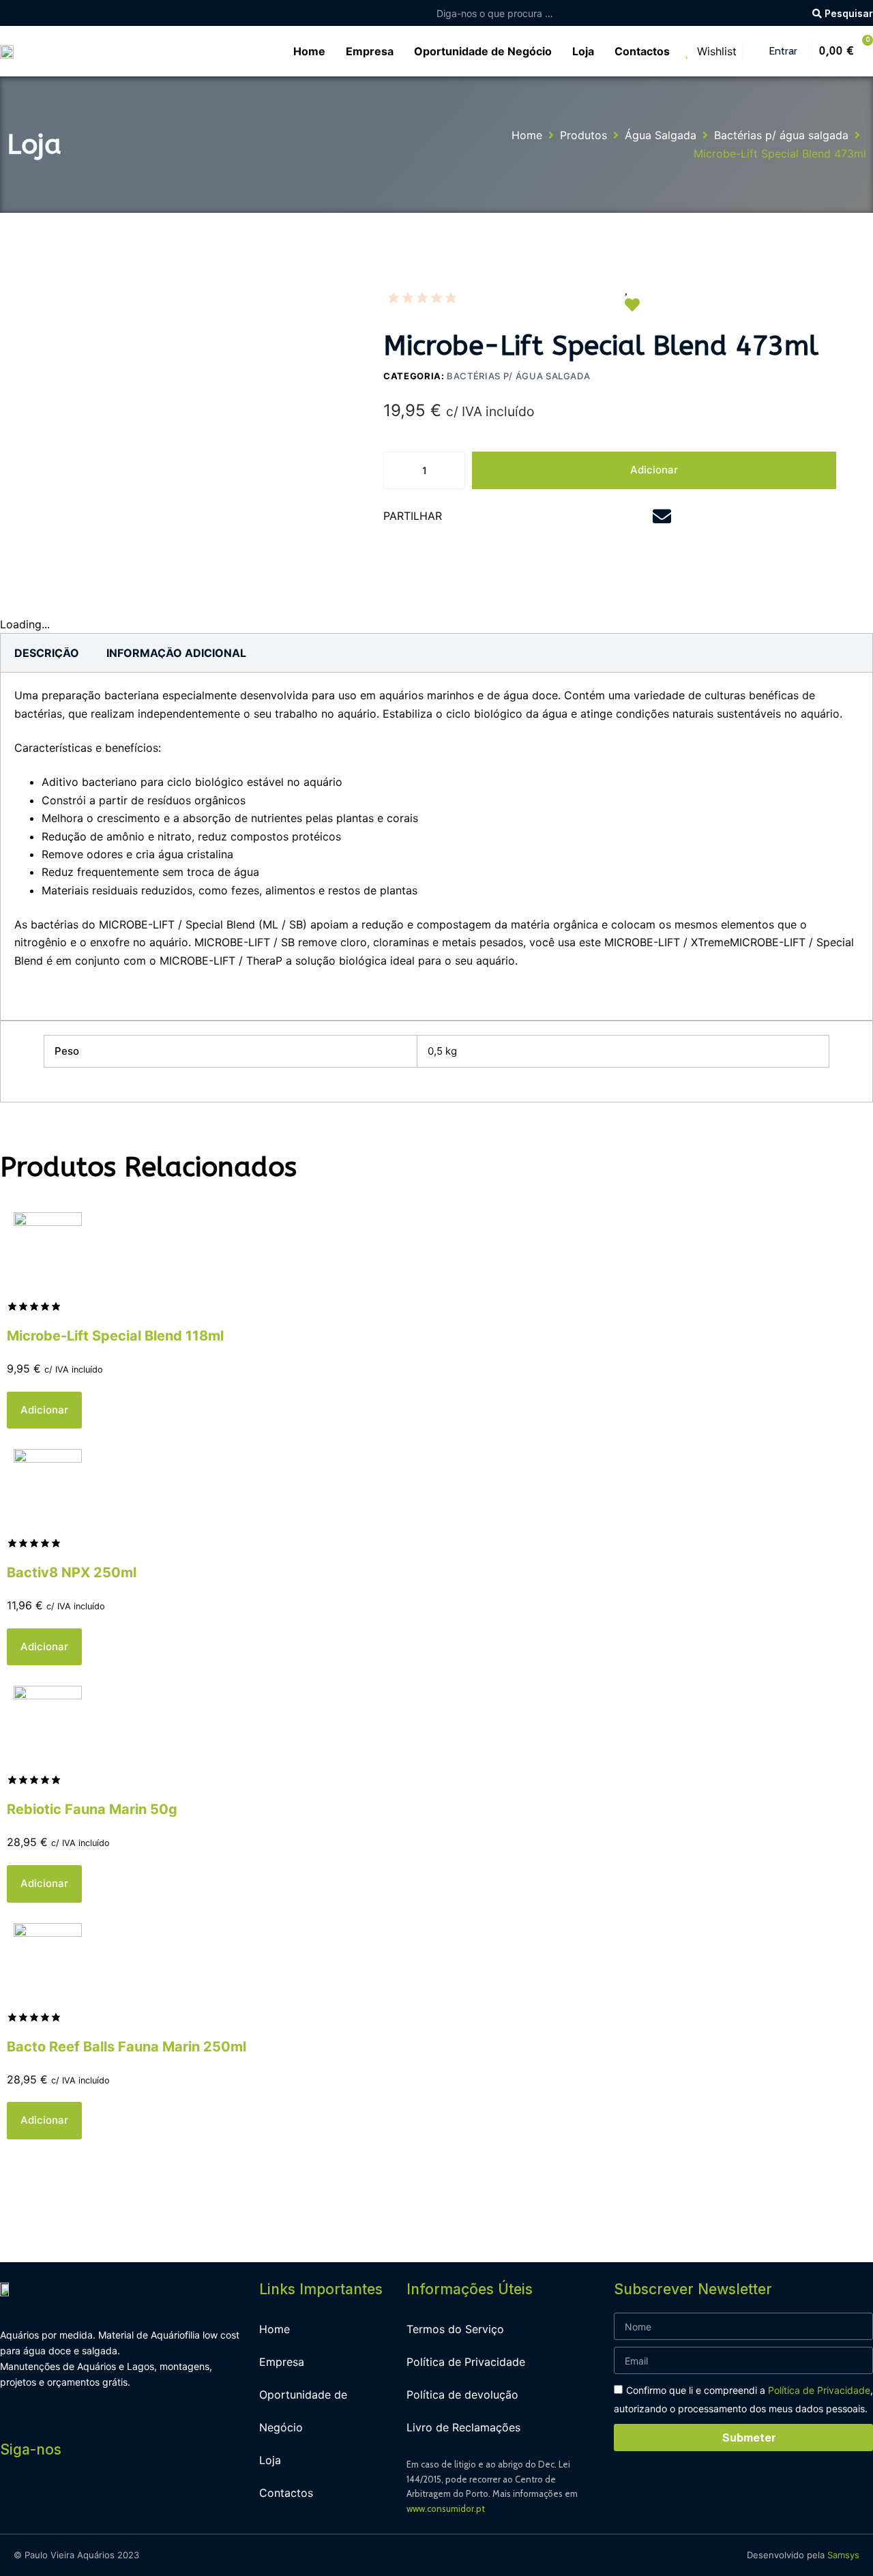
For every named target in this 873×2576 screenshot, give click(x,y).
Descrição (47, 653)
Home (527, 135)
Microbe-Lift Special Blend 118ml (115, 1336)
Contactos (286, 2493)
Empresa (282, 2362)
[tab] (47, 653)
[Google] (106, 2502)
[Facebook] (14, 2502)
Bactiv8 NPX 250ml (72, 1572)
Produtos (583, 135)
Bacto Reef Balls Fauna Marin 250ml (127, 2047)
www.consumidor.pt (446, 2508)
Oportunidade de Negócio (303, 2411)
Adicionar (654, 470)
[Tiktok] (136, 2502)
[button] (485, 517)
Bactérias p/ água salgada (781, 135)
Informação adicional (176, 653)
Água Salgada (661, 135)
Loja (270, 2460)
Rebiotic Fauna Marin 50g (92, 1809)
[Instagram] (44, 2502)
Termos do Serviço (455, 2329)
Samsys (843, 2555)
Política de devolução (462, 2395)
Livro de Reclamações (463, 2427)
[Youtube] (75, 2502)
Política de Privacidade (466, 2362)
